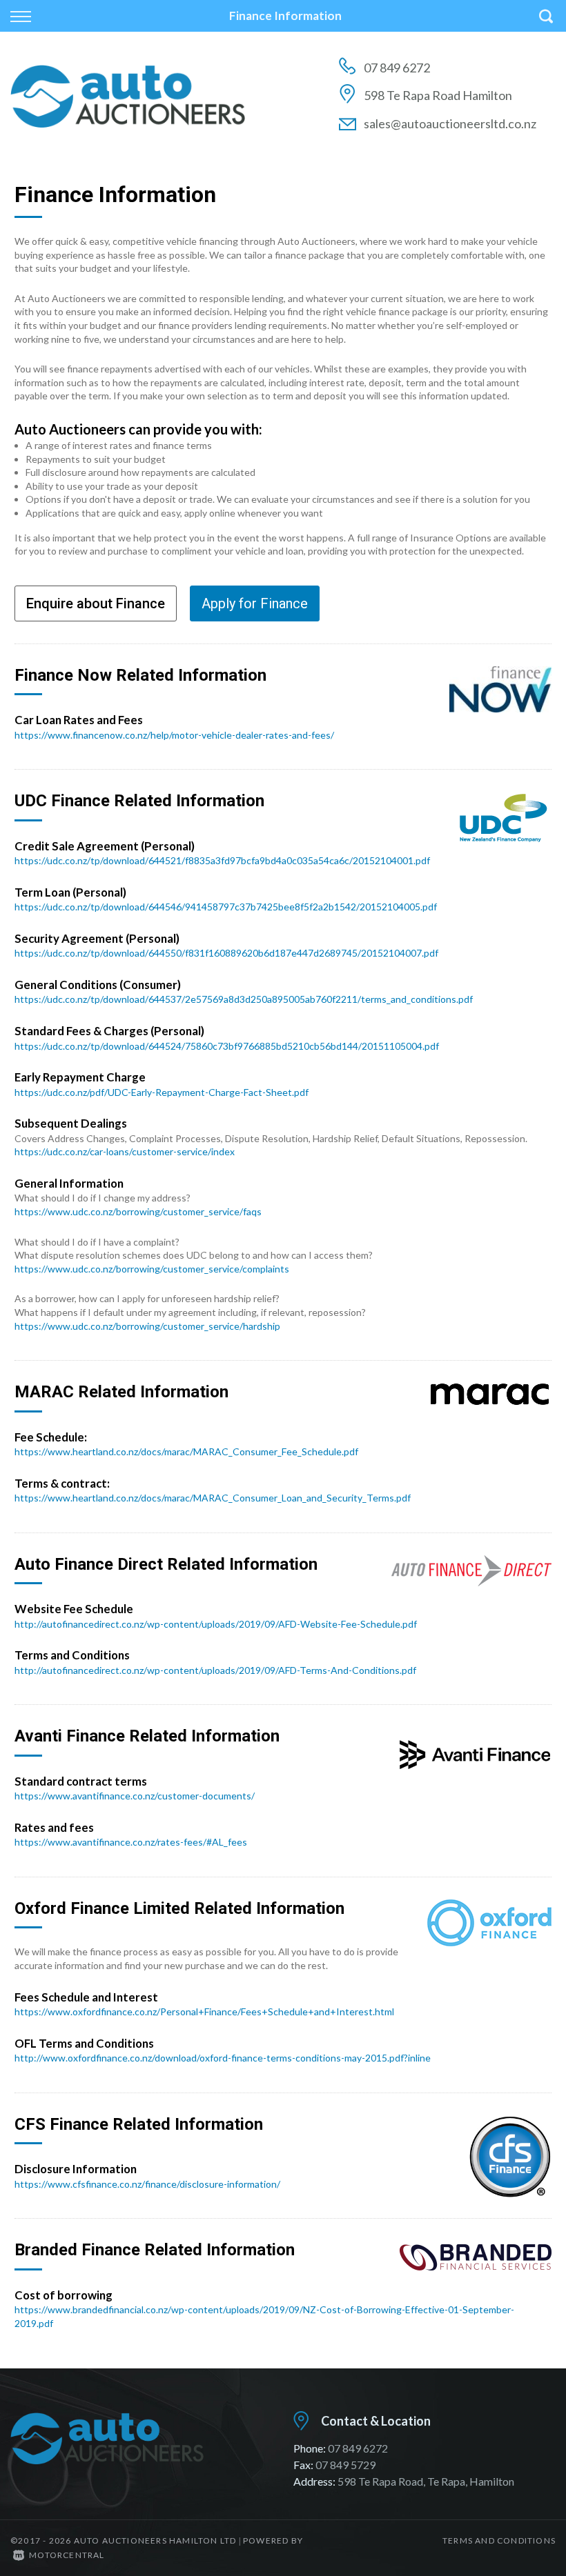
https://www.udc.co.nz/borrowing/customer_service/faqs (138, 1211)
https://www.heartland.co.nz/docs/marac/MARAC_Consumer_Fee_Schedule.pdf (186, 1451)
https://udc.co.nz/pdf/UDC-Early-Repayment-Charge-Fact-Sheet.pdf (162, 1092)
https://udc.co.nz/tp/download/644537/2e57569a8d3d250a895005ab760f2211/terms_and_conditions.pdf (244, 999)
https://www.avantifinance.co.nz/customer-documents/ (135, 1796)
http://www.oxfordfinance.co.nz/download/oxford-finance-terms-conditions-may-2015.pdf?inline (223, 2058)
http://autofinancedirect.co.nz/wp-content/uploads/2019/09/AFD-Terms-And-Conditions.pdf (215, 1670)
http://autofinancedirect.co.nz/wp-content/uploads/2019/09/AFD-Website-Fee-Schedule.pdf (216, 1624)
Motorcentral (67, 2555)
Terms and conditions (499, 2540)
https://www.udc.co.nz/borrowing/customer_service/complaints (152, 1269)
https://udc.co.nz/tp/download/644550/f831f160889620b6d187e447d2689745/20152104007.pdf (226, 953)
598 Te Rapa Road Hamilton (438, 95)
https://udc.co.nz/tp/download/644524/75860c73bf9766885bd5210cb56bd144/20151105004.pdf (227, 1046)
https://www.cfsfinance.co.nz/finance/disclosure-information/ (147, 2184)
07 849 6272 (397, 68)
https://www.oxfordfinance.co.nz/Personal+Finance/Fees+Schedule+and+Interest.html (204, 2011)
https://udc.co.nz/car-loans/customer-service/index (125, 1151)
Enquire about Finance (96, 603)
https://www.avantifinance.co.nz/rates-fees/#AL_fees (131, 1842)
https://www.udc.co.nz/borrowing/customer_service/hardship (147, 1326)
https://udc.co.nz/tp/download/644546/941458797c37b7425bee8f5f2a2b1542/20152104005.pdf (226, 907)
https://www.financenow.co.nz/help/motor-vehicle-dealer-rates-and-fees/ (174, 735)
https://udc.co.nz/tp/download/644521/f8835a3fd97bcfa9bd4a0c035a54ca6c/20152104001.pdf (222, 860)
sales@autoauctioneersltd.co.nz (450, 123)
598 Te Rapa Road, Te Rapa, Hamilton (426, 2481)
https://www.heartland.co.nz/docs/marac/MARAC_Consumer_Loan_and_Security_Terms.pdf (213, 1498)
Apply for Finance (255, 603)
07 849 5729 (345, 2465)
